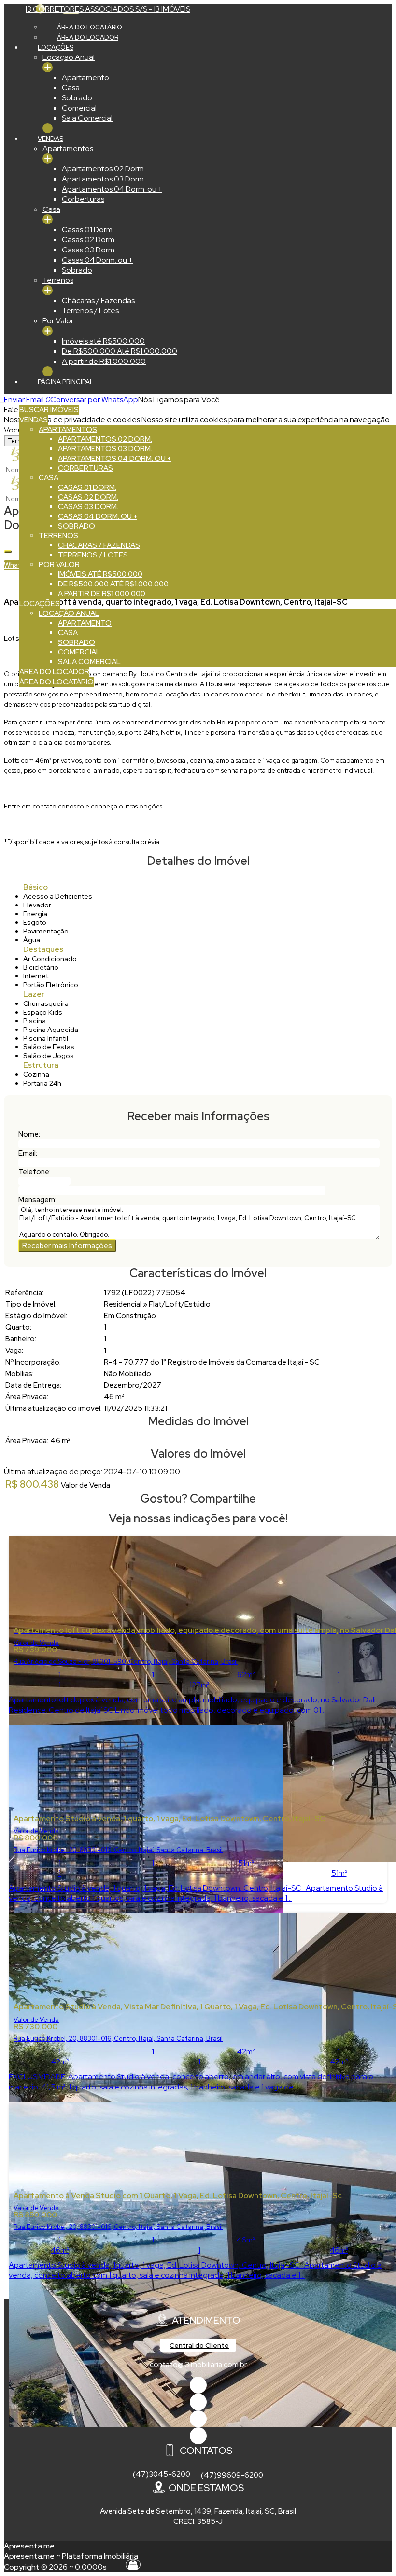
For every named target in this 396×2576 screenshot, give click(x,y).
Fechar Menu (48, 128)
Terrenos (58, 280)
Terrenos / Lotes (90, 311)
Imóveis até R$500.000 (103, 341)
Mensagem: (37, 1200)
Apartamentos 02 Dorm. (104, 169)
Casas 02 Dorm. (89, 240)
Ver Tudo (48, 67)
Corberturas (83, 199)
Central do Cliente (199, 2345)
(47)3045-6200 (162, 2474)
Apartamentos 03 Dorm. (104, 179)
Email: (28, 1153)
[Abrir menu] (3, 399)
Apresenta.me (29, 2546)
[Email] (198, 2419)
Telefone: (35, 1172)
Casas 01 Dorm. (88, 230)
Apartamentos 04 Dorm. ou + (112, 189)
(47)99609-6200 (232, 2475)
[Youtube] (198, 2402)
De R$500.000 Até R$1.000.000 (120, 351)
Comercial (79, 108)
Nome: (29, 1134)
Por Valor (58, 321)
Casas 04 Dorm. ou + (97, 260)
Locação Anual (69, 57)
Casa (71, 88)
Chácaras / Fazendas (98, 300)
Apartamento (85, 77)
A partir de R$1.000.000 (104, 361)
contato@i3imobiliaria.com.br (198, 2365)
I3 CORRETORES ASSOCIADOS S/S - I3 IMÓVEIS (108, 9)
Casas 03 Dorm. (89, 250)
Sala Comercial (87, 118)
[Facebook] (198, 2385)
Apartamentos (68, 148)
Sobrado (77, 98)
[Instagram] (198, 2436)
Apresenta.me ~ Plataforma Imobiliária (71, 2556)
